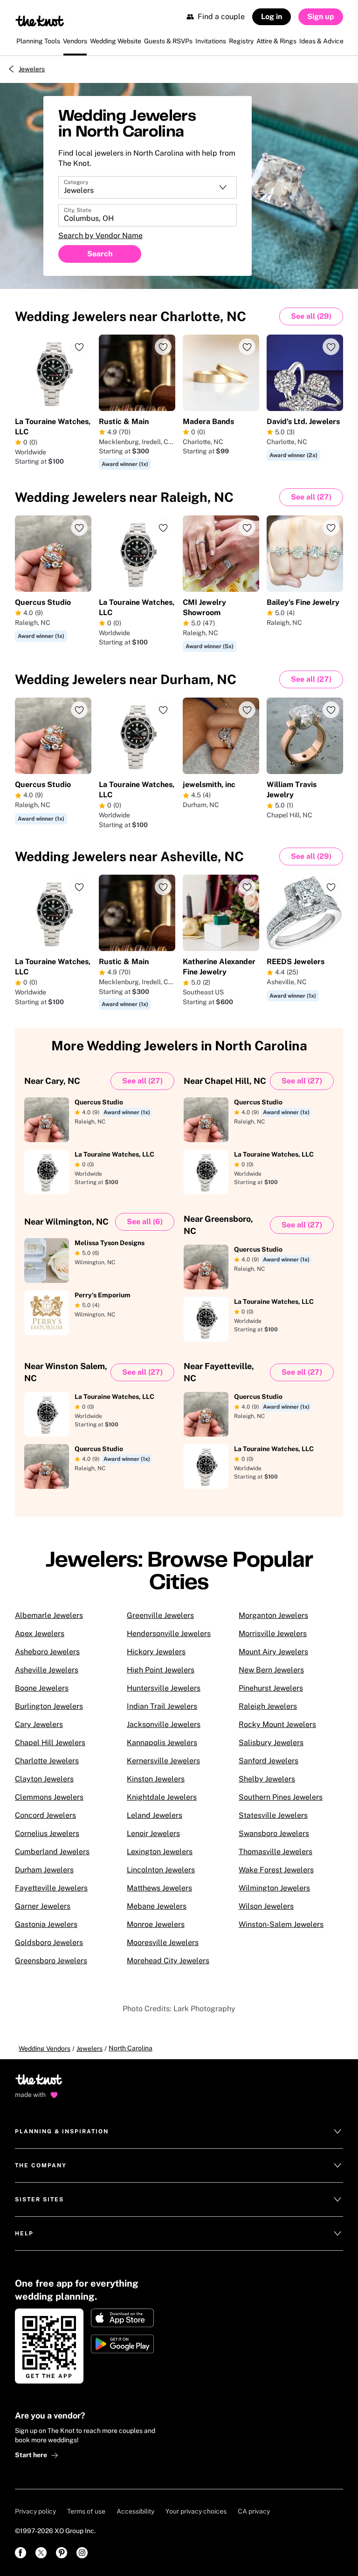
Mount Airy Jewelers (273, 1652)
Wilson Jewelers (266, 1906)
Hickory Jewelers (156, 1652)
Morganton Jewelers (273, 1615)
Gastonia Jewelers (46, 1924)
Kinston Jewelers (156, 1779)
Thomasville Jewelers (275, 1852)
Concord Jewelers (45, 1815)
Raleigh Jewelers (268, 1706)
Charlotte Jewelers (47, 1761)
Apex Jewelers (40, 1634)
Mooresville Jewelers (163, 1942)
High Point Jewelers (161, 1670)
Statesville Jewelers (273, 1815)
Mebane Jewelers (157, 1906)
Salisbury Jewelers (271, 1743)
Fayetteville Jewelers (51, 1888)
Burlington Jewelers (49, 1706)
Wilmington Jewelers (274, 1888)
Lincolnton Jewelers (161, 1870)
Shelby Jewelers (267, 1779)
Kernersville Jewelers (163, 1761)
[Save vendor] (79, 347)
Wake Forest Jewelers (276, 1870)
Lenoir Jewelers (153, 1833)
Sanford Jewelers (268, 1761)
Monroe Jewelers (156, 1924)
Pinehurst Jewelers (271, 1688)
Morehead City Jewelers (168, 1961)
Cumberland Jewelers (52, 1852)
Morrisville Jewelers (273, 1634)
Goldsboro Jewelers (49, 1942)
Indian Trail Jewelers (162, 1706)
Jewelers (32, 69)
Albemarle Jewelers (49, 1615)
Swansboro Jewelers (274, 1833)
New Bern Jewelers (271, 1670)
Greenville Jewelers (160, 1615)
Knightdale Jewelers (162, 1797)
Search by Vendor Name (100, 236)
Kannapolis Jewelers (162, 1743)
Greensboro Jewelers (51, 1961)
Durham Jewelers (44, 1870)
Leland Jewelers (155, 1815)
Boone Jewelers (42, 1688)
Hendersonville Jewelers (169, 1634)
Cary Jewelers (39, 1724)
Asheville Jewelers (47, 1670)
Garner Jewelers (43, 1906)
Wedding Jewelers (131, 316)
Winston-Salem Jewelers (281, 1924)
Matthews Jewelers (159, 1888)
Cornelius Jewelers (47, 1833)
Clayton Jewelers (44, 1779)
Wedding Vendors (45, 2048)
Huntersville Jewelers (164, 1688)
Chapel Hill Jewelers (50, 1743)
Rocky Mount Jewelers (277, 1724)
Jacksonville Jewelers (164, 1724)
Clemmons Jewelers (49, 1797)
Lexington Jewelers (160, 1852)
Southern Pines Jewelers (281, 1797)
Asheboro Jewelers (47, 1652)
